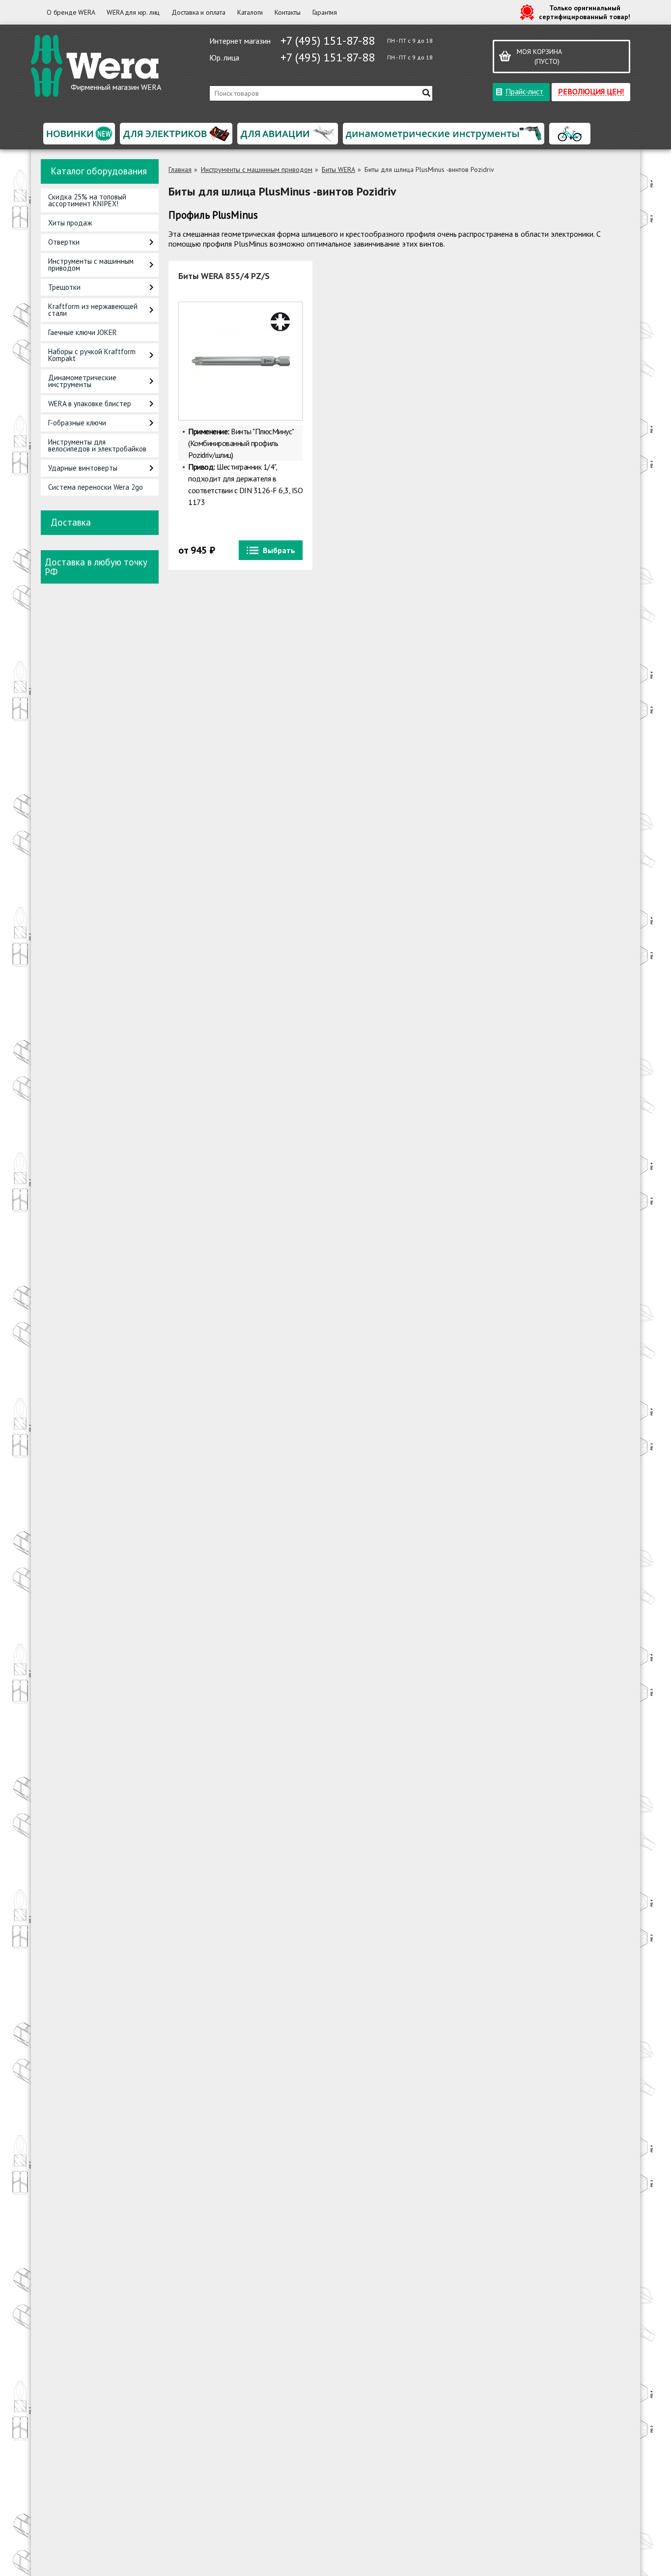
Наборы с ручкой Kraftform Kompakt (92, 355)
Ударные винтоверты (83, 468)
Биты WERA (338, 169)
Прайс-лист (524, 91)
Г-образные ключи (77, 423)
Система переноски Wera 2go (96, 487)
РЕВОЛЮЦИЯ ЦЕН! (591, 91)
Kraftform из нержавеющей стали (93, 310)
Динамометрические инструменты (82, 381)
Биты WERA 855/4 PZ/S (224, 276)
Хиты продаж (70, 223)
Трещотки (64, 287)
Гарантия (325, 12)
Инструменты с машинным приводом (91, 265)
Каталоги (250, 12)
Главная (180, 169)
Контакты (287, 12)
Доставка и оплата (198, 12)
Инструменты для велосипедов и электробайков (97, 445)
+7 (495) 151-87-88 (328, 41)
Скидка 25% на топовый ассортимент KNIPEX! (87, 200)
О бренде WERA (71, 12)
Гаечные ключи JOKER (83, 332)
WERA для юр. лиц (133, 12)
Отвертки (64, 242)
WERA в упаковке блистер (90, 404)
